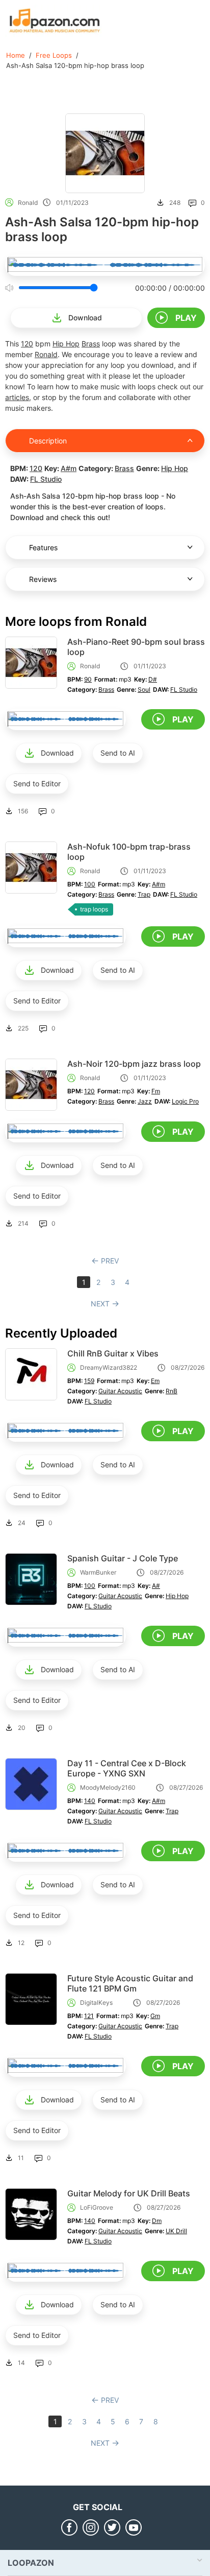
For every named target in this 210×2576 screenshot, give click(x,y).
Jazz (145, 1101)
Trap (144, 894)
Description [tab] (48, 441)
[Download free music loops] (55, 20)
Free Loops (54, 55)
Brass (91, 344)
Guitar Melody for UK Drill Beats (129, 2193)
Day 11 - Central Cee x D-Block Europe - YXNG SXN (127, 1768)
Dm (157, 2221)
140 (90, 1801)
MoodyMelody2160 (108, 1787)
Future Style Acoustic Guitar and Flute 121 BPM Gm (130, 1983)
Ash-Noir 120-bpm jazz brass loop (134, 1064)
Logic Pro (185, 1101)
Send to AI (118, 753)
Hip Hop (66, 344)
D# (153, 679)
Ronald (28, 203)
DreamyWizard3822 (109, 1367)
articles (17, 397)
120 (27, 344)
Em (155, 1381)
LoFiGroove (97, 2207)
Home (16, 55)
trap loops (94, 909)
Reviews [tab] (43, 579)
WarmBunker (98, 1572)
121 (89, 2016)
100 (90, 884)
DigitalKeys (96, 2003)
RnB (172, 1391)
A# (156, 1586)
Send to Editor (37, 783)
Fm (156, 1091)
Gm (155, 2016)
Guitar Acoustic (120, 1391)
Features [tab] (43, 547)
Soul (144, 689)
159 (89, 1381)
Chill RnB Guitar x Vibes (113, 1353)
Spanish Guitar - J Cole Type (123, 1558)
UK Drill (176, 2231)
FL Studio (46, 479)
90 (88, 679)
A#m (69, 468)
